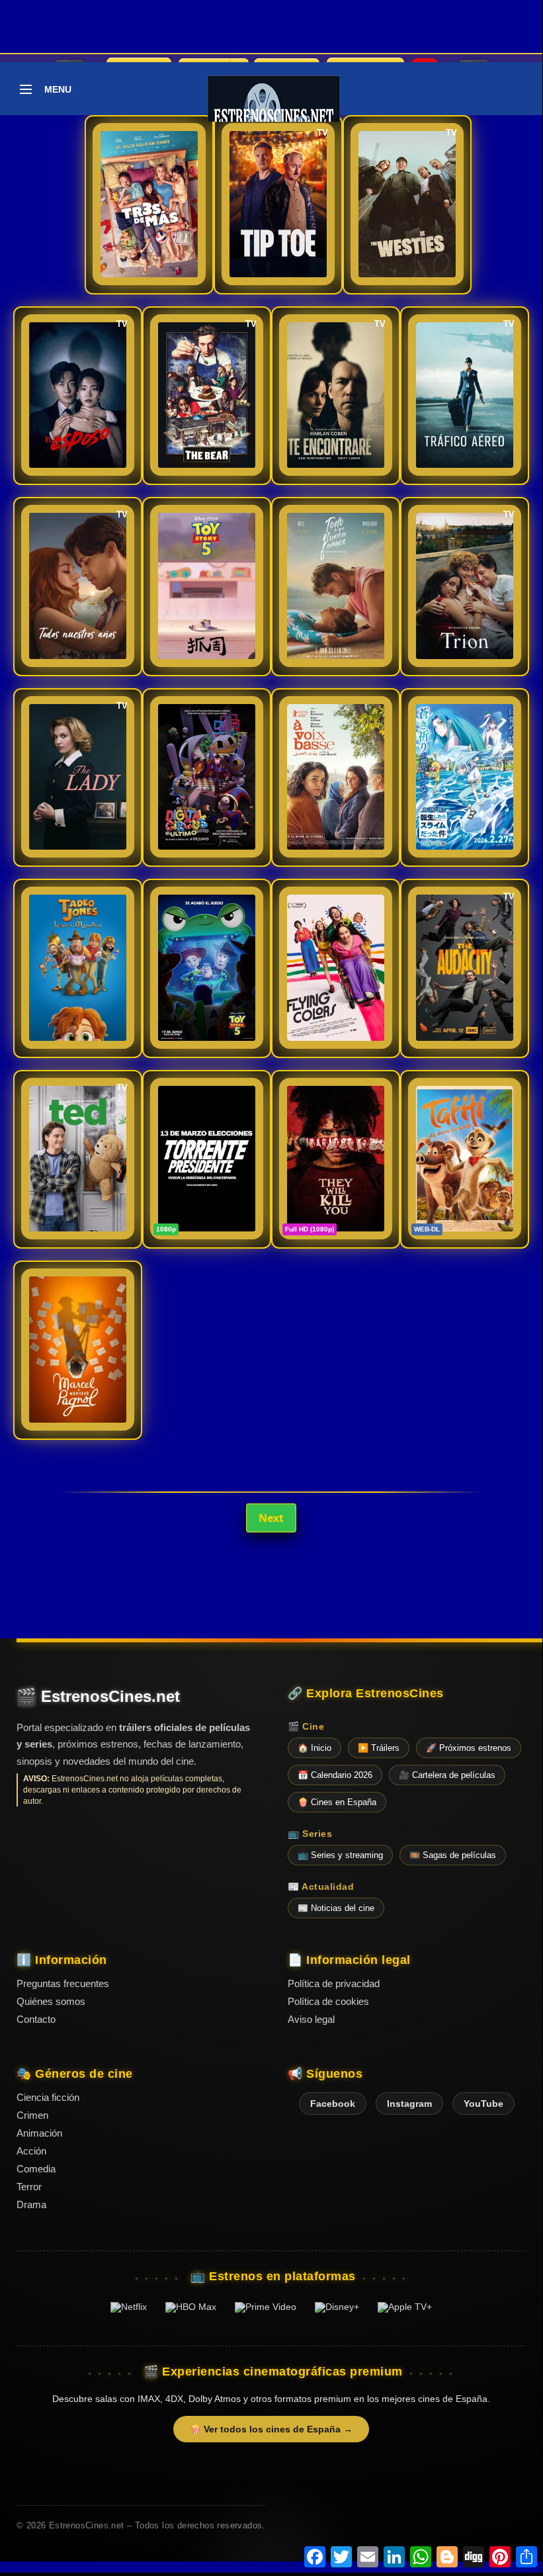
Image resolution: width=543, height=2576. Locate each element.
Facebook (333, 2104)
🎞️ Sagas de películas (453, 1855)
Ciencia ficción (48, 2097)
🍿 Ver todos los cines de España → (271, 2429)
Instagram (409, 2104)
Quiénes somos (51, 2001)
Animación (39, 2133)
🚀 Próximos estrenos (469, 1748)
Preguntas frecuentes (63, 1983)
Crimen (32, 2115)
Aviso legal (311, 2019)
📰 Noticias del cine (336, 1908)
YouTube (483, 2104)
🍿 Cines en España (337, 1802)
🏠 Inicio (314, 1748)
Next (271, 1518)
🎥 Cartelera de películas (447, 1775)
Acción (31, 2151)
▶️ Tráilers (379, 1748)
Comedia (36, 2169)
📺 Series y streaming (340, 1855)
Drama (31, 2204)
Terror (29, 2187)
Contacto (36, 2019)
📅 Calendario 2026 (335, 1775)
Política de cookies (328, 2001)
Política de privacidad (334, 1983)
